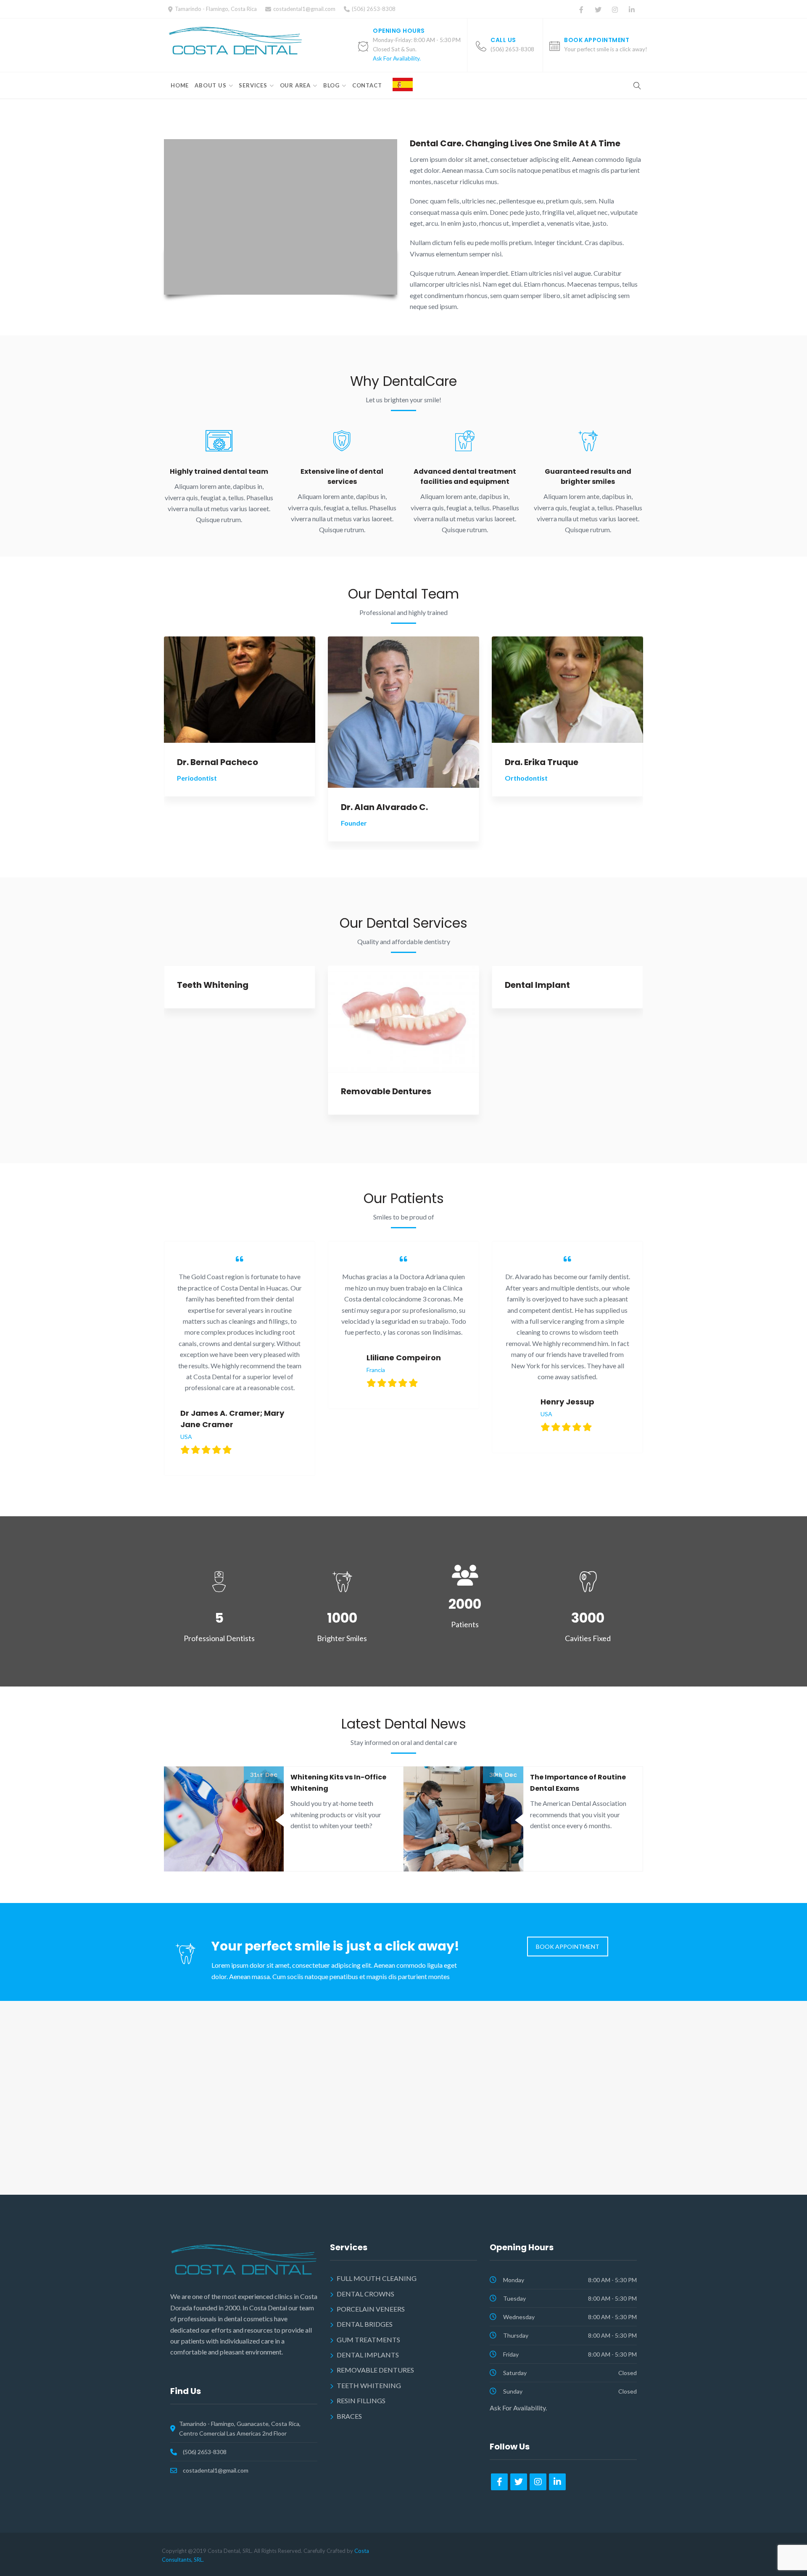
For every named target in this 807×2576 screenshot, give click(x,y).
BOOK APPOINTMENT (568, 1947)
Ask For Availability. (397, 58)
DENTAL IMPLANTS (368, 2355)
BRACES (349, 2416)
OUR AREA (295, 85)
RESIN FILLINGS (361, 2400)
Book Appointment (597, 40)
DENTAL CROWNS (365, 2294)
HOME (180, 85)
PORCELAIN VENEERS (371, 2309)
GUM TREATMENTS (368, 2340)
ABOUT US (210, 85)
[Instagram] (615, 10)
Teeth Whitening (213, 985)
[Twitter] (598, 10)
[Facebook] (581, 10)
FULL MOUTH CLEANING (377, 2278)
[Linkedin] (632, 10)
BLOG (331, 85)
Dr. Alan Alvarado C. (384, 807)
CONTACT (367, 85)
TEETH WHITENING (369, 2385)
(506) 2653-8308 (205, 2452)
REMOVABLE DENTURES (375, 2370)
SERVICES (253, 85)
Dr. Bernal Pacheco (218, 762)
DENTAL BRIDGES (365, 2324)
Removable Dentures (386, 1091)
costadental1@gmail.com (304, 9)
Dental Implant (537, 985)
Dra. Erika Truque (542, 762)
